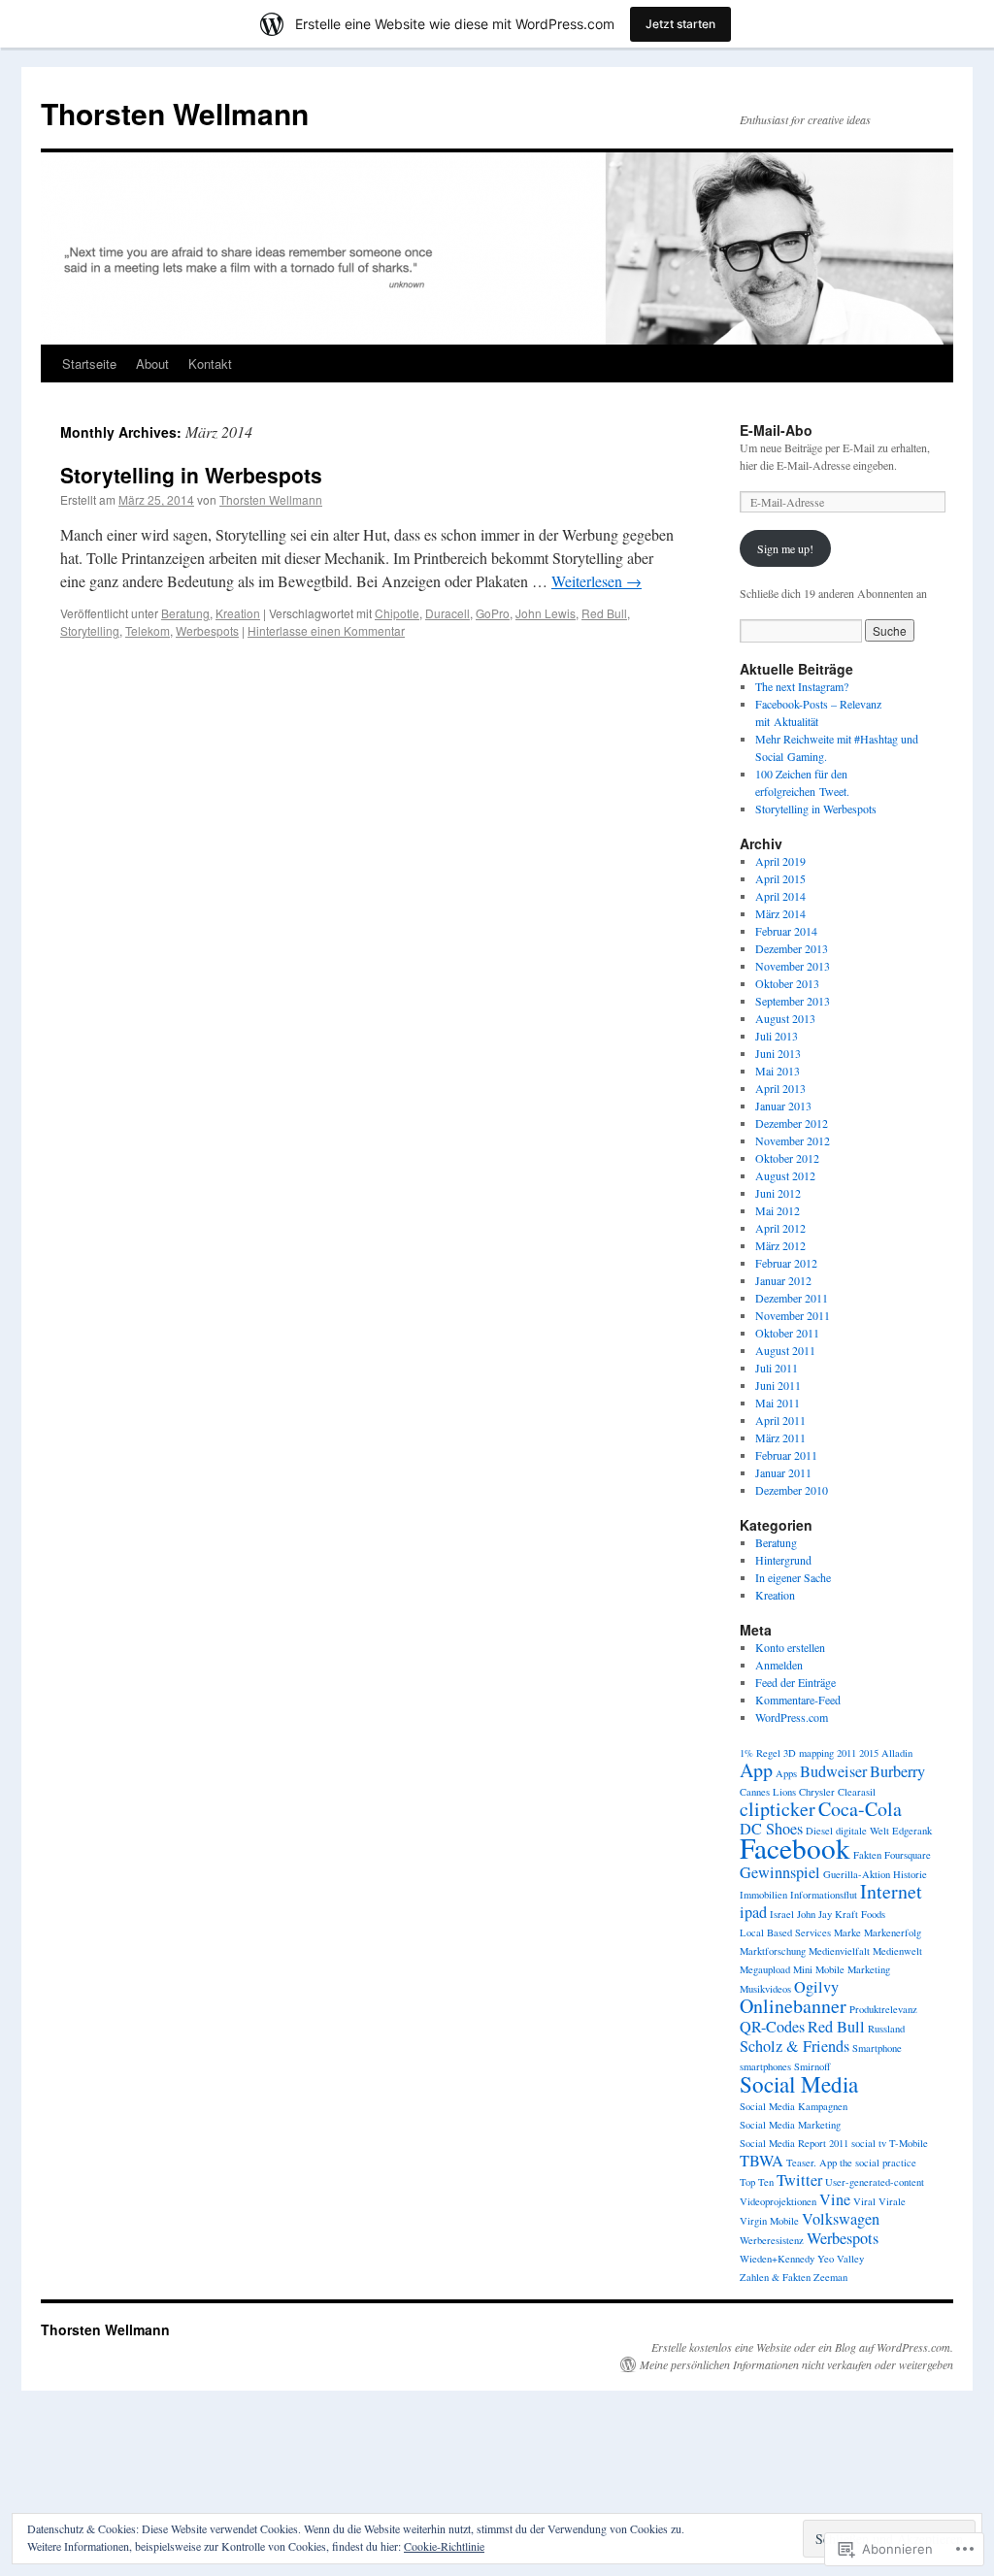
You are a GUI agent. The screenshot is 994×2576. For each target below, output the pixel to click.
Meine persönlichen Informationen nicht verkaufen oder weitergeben (796, 2364)
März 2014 (780, 913)
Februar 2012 (786, 1263)
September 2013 (793, 1001)
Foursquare (908, 1855)
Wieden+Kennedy (777, 2259)
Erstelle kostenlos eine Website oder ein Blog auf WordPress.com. (802, 2347)
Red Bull (604, 613)
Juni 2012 (778, 1193)
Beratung (185, 613)
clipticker (778, 1809)
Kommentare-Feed (798, 1700)
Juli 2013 (777, 1036)
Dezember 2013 (792, 948)
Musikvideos (765, 1989)
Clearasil (857, 1792)
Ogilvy (816, 1987)
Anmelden (779, 1665)
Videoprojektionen (778, 2201)
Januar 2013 (783, 1106)
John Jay (814, 1914)
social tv (869, 2143)
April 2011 (780, 1420)
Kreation (238, 613)
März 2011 (780, 1437)
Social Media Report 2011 (794, 2143)
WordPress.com (792, 1717)
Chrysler (817, 1792)
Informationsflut (824, 1895)
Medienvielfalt (839, 1951)
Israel (782, 1914)
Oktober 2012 (787, 1158)
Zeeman (830, 2277)
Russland (886, 2029)
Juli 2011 (777, 1368)
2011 (846, 1753)
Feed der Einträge (795, 1682)
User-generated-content (875, 2182)
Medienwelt (897, 1951)
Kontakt (210, 363)
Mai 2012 (778, 1210)
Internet (891, 1891)
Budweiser (833, 1771)
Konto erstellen (790, 1647)
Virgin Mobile (769, 2221)
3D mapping (809, 1753)
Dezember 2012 (792, 1123)
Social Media (799, 2084)
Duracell (447, 613)
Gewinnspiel (780, 1872)
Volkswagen (841, 2219)
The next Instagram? (802, 686)
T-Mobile (909, 2143)
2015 (869, 1753)
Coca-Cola (860, 1809)
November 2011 (793, 1315)
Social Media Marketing (790, 2125)
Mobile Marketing (853, 1969)
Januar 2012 (783, 1280)
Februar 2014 (786, 931)
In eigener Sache (793, 1577)
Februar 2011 (786, 1455)
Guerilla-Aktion (857, 1874)
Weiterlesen (596, 581)
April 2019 (780, 861)
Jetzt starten (680, 24)
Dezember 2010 (792, 1490)
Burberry (897, 1771)
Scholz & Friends (795, 2046)
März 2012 (780, 1245)
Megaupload (765, 1969)
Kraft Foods (860, 1914)
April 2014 (780, 896)
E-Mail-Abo (776, 430)
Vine (835, 2199)
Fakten (867, 1855)
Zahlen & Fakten (775, 2277)
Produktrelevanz (883, 2009)
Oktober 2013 (787, 983)
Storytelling (90, 630)
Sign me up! (785, 548)
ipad (753, 1912)
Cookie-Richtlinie (444, 2546)
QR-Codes (772, 2027)
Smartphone (877, 2048)
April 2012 (780, 1228)
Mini (803, 1969)
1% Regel (760, 1753)
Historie (910, 1874)
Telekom (148, 630)
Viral (864, 2201)
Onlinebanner (793, 2006)
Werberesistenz (772, 2240)
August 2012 (785, 1175)
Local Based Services (785, 1932)
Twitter (799, 2180)
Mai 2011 (778, 1403)
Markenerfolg (893, 1932)
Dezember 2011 (792, 1298)
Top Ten (757, 2182)
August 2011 (785, 1350)
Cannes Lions (768, 1792)
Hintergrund (783, 1560)
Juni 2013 (778, 1053)
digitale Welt (862, 1831)
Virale (892, 2201)
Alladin (897, 1753)
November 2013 (793, 966)
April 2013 (780, 1088)
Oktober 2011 (787, 1333)
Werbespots (207, 630)
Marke (847, 1932)
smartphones (765, 2066)
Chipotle (397, 613)
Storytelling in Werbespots (191, 475)
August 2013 (785, 1018)
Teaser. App (812, 2163)
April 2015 (780, 878)
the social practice (878, 2163)
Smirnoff (812, 2066)
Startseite (89, 363)
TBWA (762, 2161)
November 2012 (793, 1140)
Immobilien (763, 1895)
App (756, 1770)
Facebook (795, 1848)
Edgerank (912, 1831)
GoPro (493, 613)
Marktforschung (773, 1951)
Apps (786, 1773)
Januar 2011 (783, 1472)
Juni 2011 (778, 1385)
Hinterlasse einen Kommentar (326, 630)
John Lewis (546, 613)
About (152, 363)
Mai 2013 (778, 1071)
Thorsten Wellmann (175, 113)
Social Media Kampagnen (794, 2106)
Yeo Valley (841, 2259)
